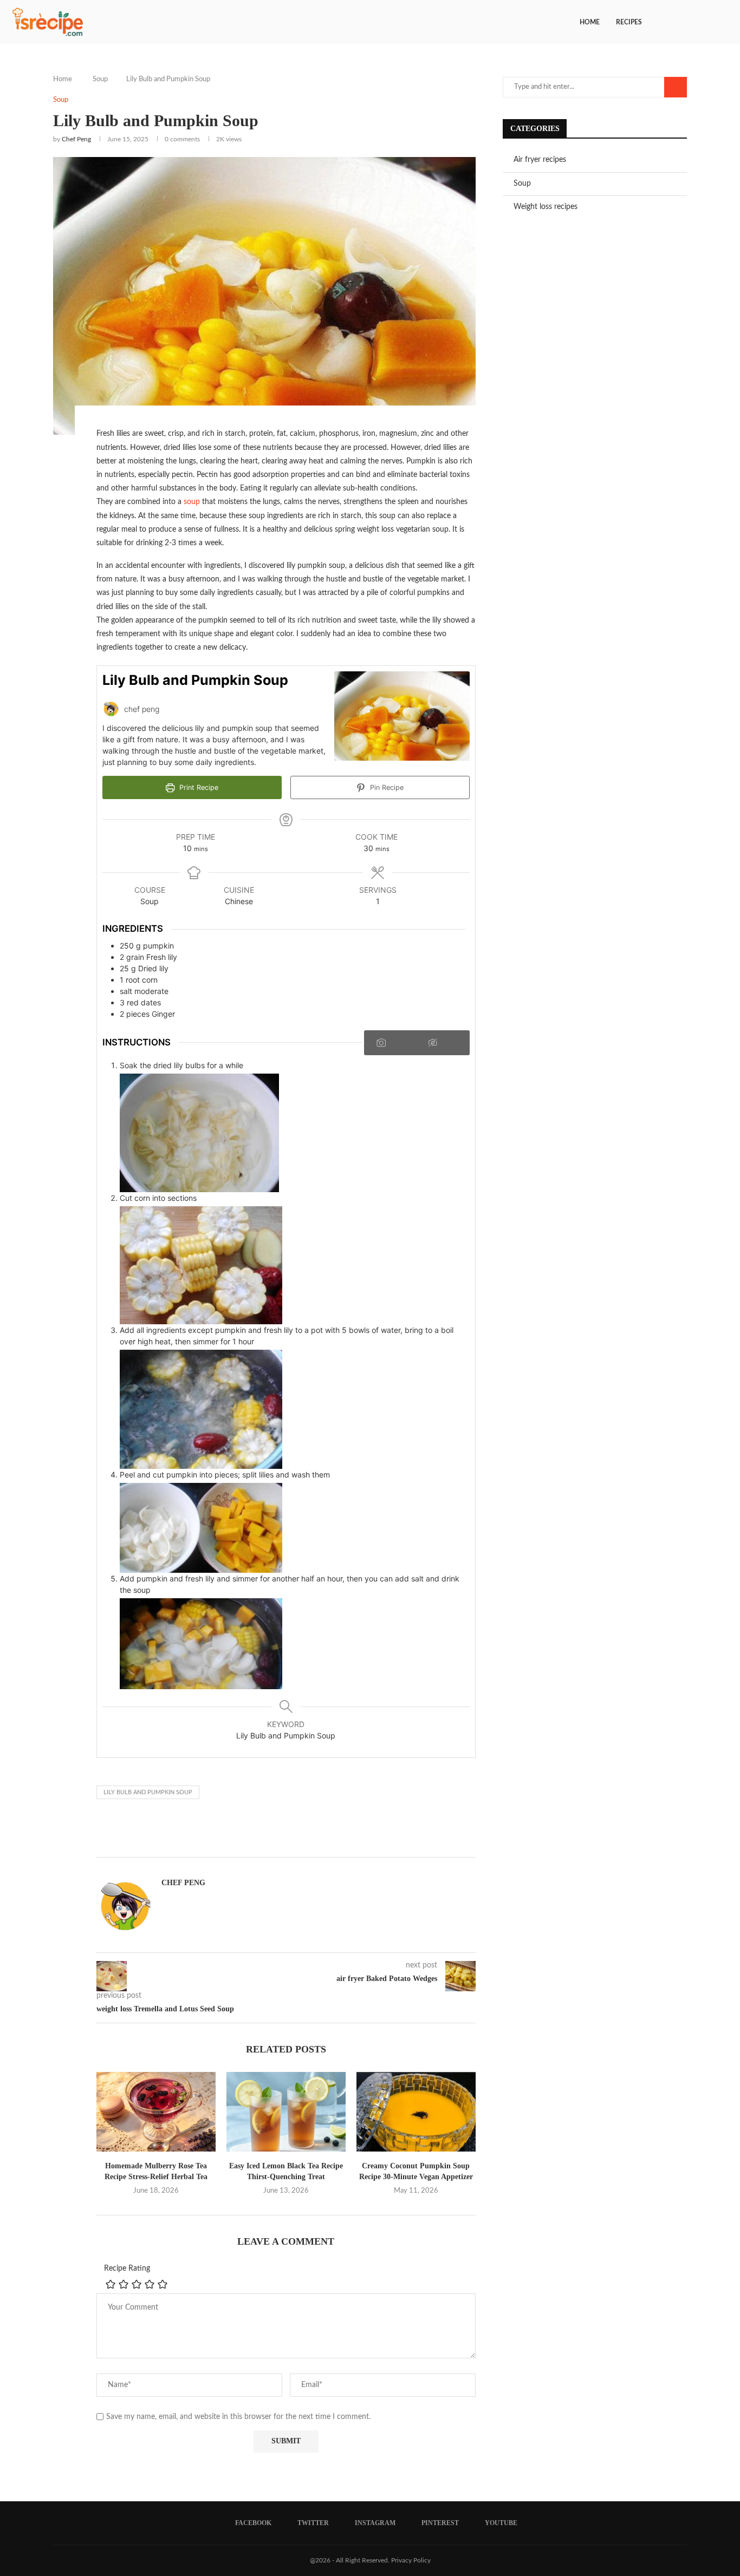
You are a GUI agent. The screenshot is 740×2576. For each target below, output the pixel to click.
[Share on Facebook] (165, 1832)
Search (676, 87)
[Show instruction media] (391, 1043)
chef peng (76, 139)
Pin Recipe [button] (386, 787)
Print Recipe (198, 787)
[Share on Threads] (243, 1832)
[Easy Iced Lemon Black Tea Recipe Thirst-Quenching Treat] (286, 2112)
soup (192, 502)
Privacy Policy (411, 2560)
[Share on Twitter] (191, 1832)
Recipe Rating (127, 2268)
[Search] (724, 22)
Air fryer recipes (540, 160)
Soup (100, 79)
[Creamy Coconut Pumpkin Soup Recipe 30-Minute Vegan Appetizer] (416, 2112)
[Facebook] (686, 22)
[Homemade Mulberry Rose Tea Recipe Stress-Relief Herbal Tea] (156, 2112)
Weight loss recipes (546, 207)
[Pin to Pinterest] (217, 1832)
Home (590, 22)
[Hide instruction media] (442, 1043)
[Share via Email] (269, 1832)
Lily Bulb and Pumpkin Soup (148, 1792)
